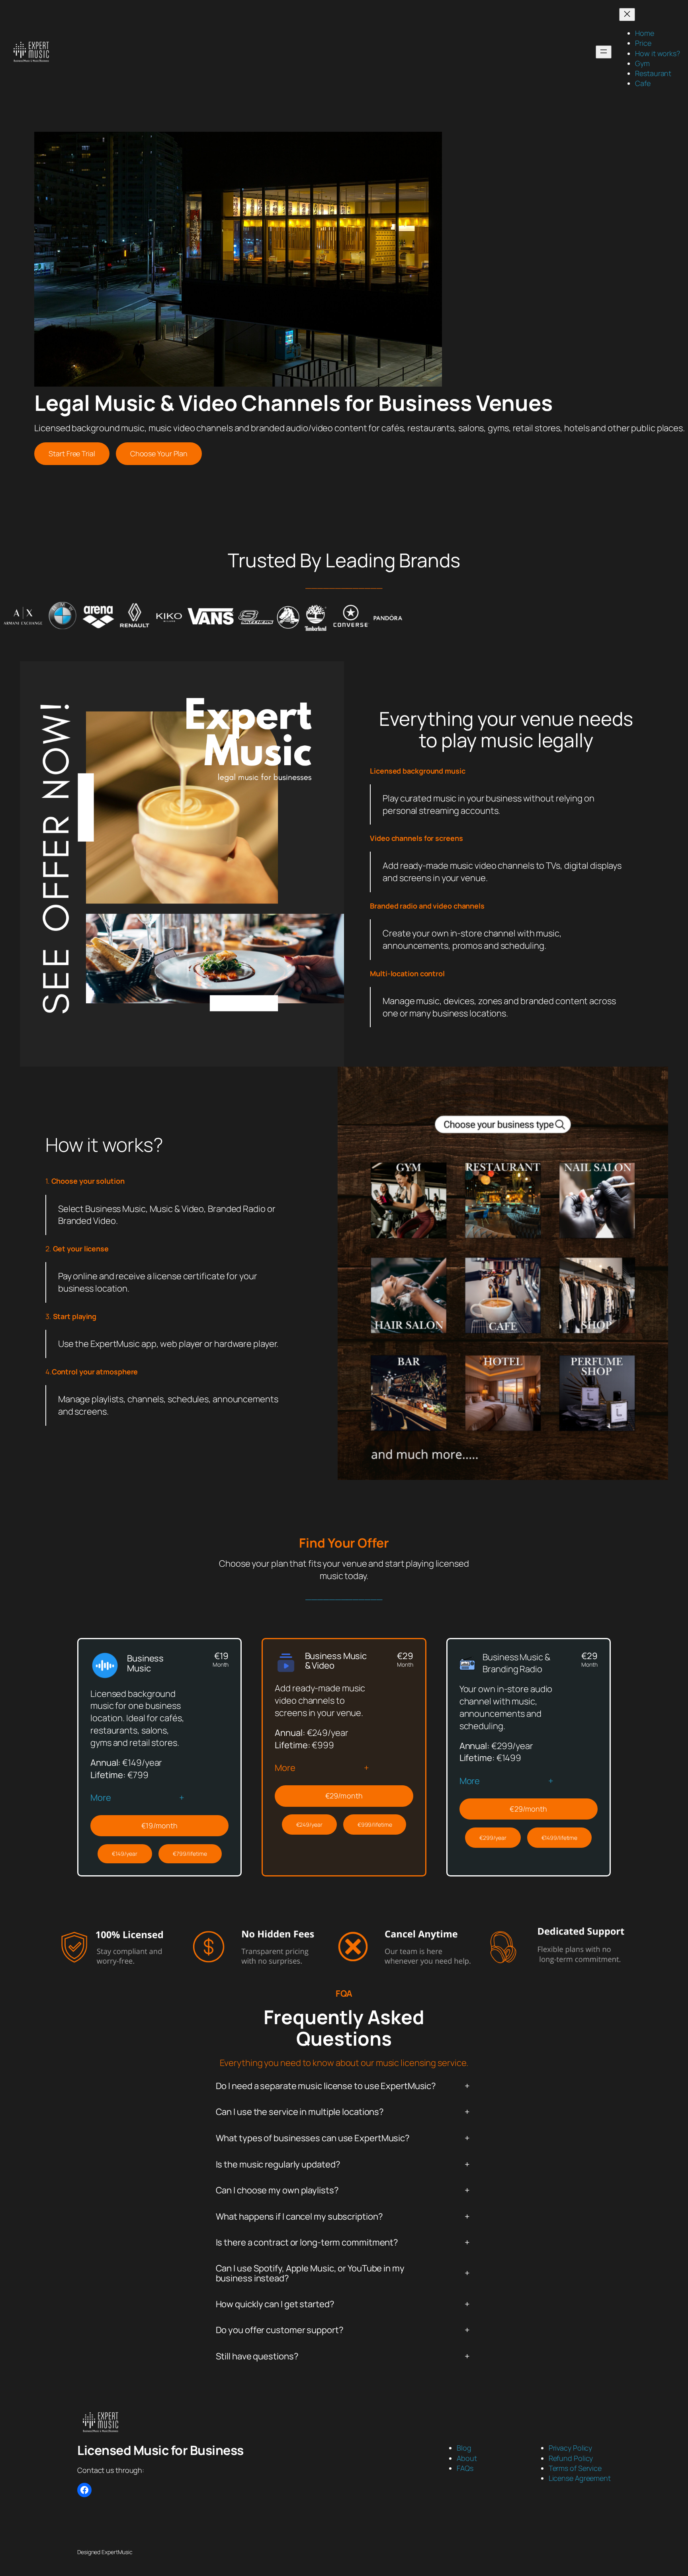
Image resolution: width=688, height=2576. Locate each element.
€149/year (125, 1854)
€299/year (493, 1838)
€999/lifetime (375, 1825)
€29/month (344, 1796)
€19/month (159, 1825)
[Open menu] (604, 52)
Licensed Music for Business (160, 2450)
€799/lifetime (190, 1854)
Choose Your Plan (159, 453)
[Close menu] (627, 15)
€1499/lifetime (560, 1838)
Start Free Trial (72, 453)
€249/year (309, 1825)
